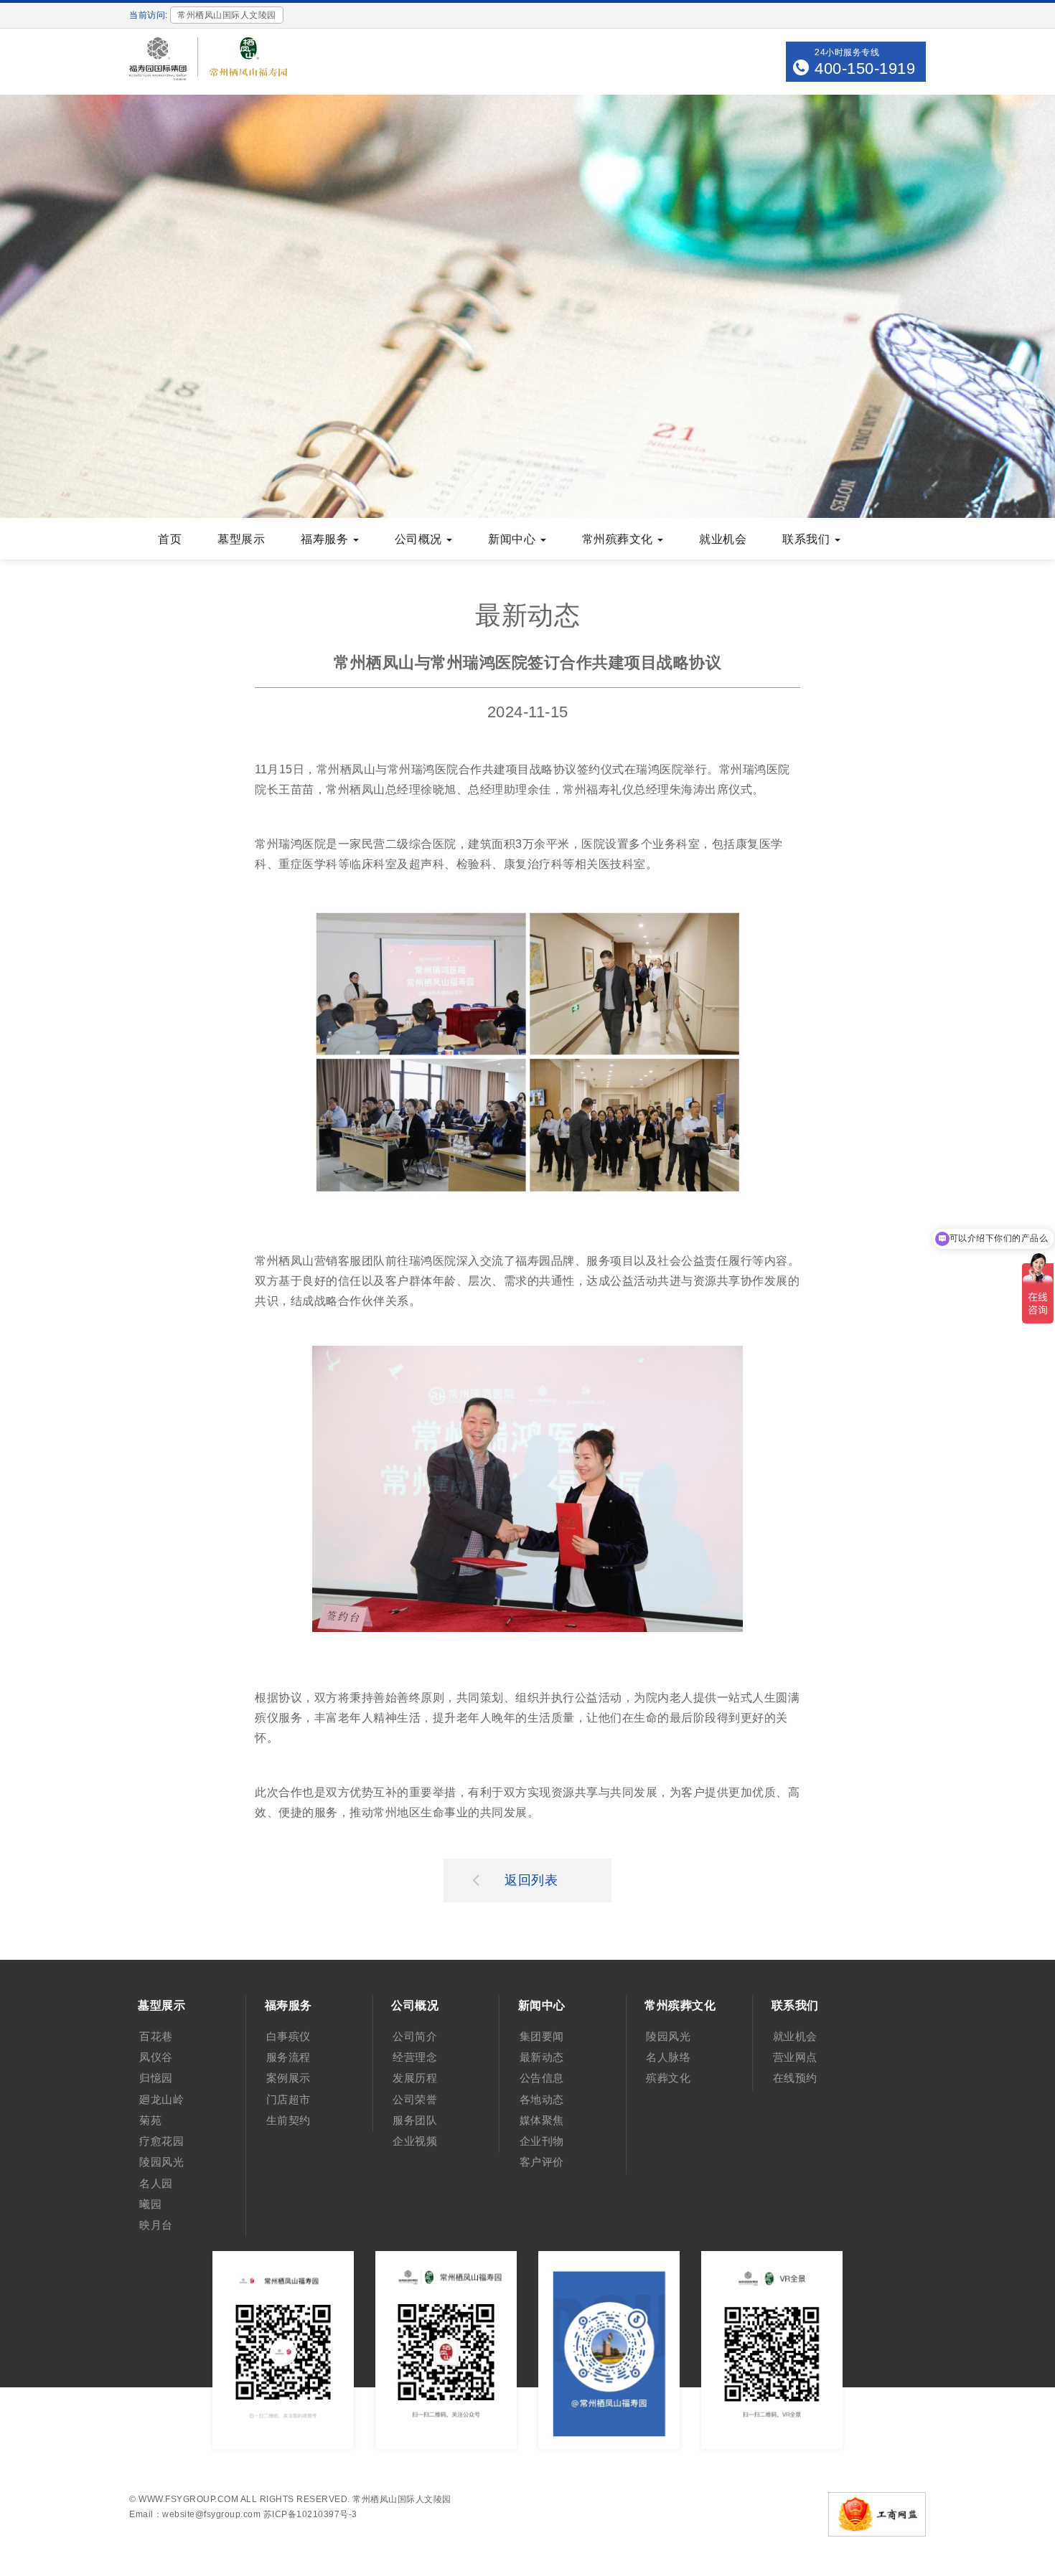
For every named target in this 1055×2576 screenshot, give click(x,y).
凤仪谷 (156, 2057)
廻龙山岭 (161, 2099)
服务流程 (289, 2057)
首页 (170, 539)
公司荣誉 (415, 2099)
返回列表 (531, 1880)
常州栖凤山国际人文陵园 (402, 2499)
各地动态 (542, 2099)
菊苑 (150, 2120)
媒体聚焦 (542, 2120)
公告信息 (542, 2078)
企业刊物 (542, 2141)
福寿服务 (326, 539)
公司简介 (415, 2036)
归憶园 (156, 2078)
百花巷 (156, 2036)
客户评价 (542, 2162)
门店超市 (289, 2099)
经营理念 (415, 2057)
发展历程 (415, 2078)
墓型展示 (241, 539)
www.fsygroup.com (188, 2499)
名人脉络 (668, 2057)
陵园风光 (161, 2162)
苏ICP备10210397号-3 (310, 2514)
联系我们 (808, 539)
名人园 (156, 2183)
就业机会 (723, 539)
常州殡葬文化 (619, 539)
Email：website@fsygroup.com (195, 2514)
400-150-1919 (865, 69)
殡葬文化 (668, 2078)
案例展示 (289, 2078)
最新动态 (542, 2057)
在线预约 (795, 2078)
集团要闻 (542, 2036)
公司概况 (420, 539)
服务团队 (415, 2120)
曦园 (150, 2204)
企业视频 (415, 2141)
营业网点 (795, 2057)
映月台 (156, 2225)
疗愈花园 (161, 2141)
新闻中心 (514, 539)
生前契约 (289, 2120)
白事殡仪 (289, 2036)
